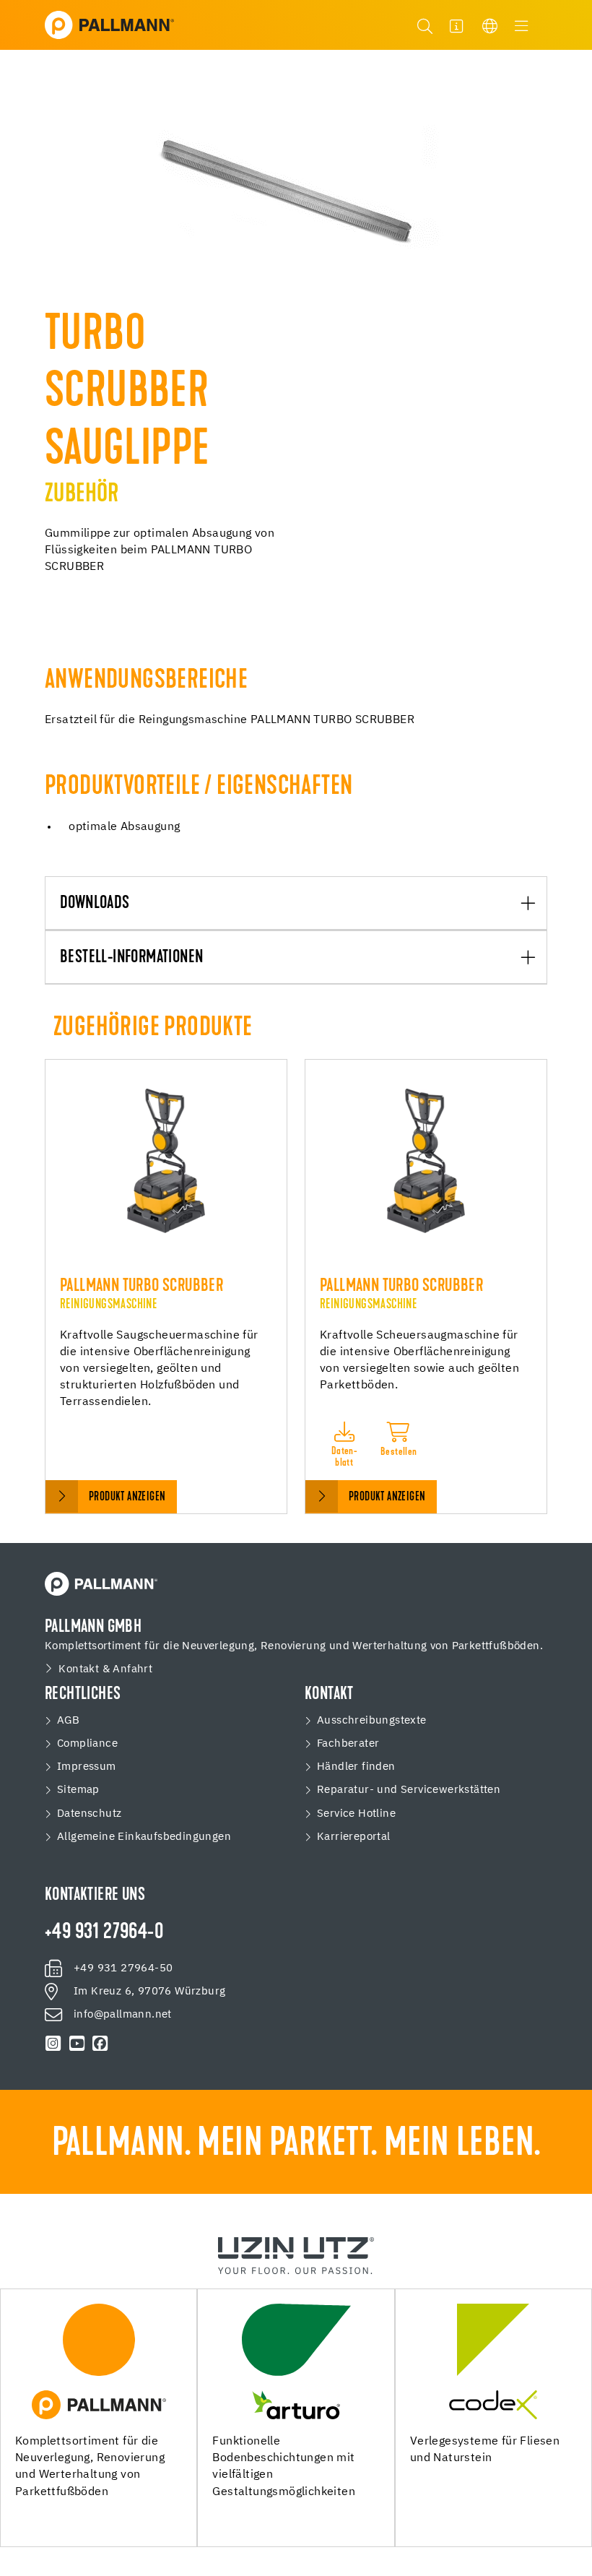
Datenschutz (89, 1814)
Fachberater (348, 1743)
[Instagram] (53, 2044)
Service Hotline (356, 1814)
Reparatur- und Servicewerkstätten (409, 1790)
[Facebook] (100, 2044)
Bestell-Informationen (131, 958)
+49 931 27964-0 (104, 1933)
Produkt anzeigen (127, 1497)
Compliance (87, 1743)
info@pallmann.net (123, 2014)
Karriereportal (354, 1837)
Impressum (87, 1767)
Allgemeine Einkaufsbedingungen (144, 1837)
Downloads (95, 904)
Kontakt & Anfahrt (105, 1669)
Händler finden (356, 1767)
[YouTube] (77, 2044)
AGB (68, 1720)
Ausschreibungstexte (372, 1720)
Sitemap (78, 1790)
